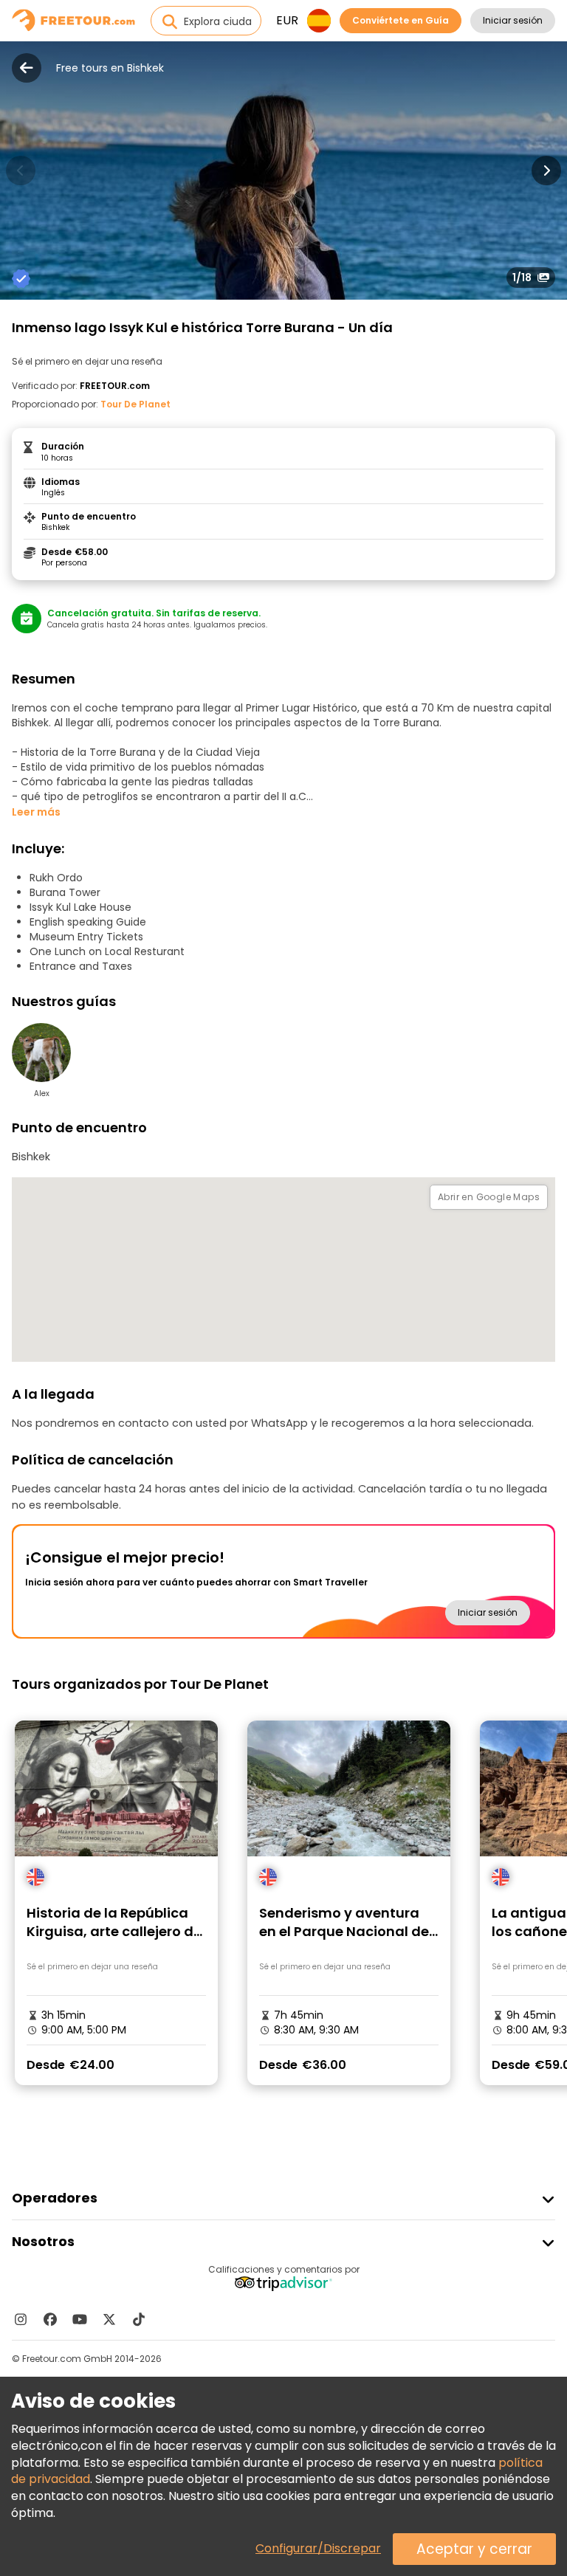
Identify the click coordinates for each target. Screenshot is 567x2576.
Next (546, 171)
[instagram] (21, 2319)
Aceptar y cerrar (474, 2549)
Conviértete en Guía (401, 20)
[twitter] (109, 2319)
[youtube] (80, 2319)
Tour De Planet (135, 404)
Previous (21, 171)
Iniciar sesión (513, 20)
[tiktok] (139, 2319)
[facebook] (50, 2319)
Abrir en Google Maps (489, 1197)
